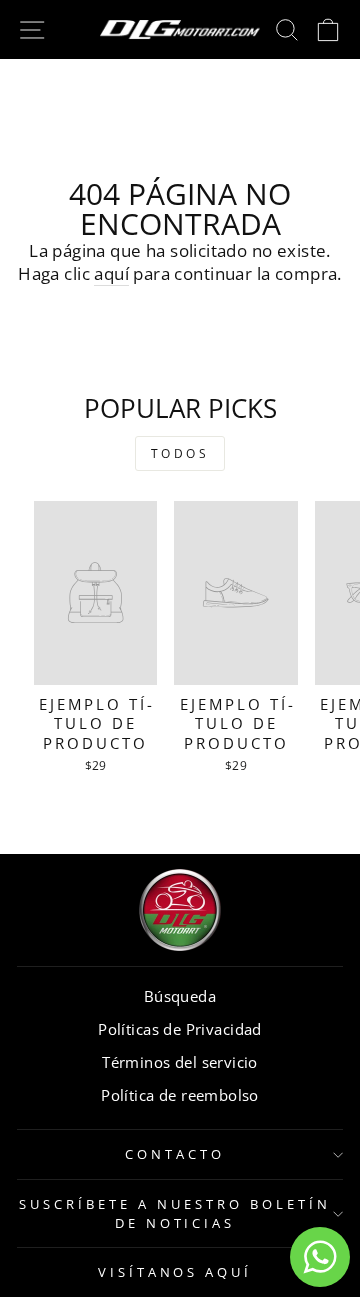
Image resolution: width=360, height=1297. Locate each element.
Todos (180, 453)
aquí (111, 273)
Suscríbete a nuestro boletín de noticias (174, 1213)
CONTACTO (175, 1154)
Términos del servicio (180, 1062)
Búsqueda (180, 996)
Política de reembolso (180, 1095)
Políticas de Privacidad (180, 1029)
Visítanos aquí (175, 1272)
